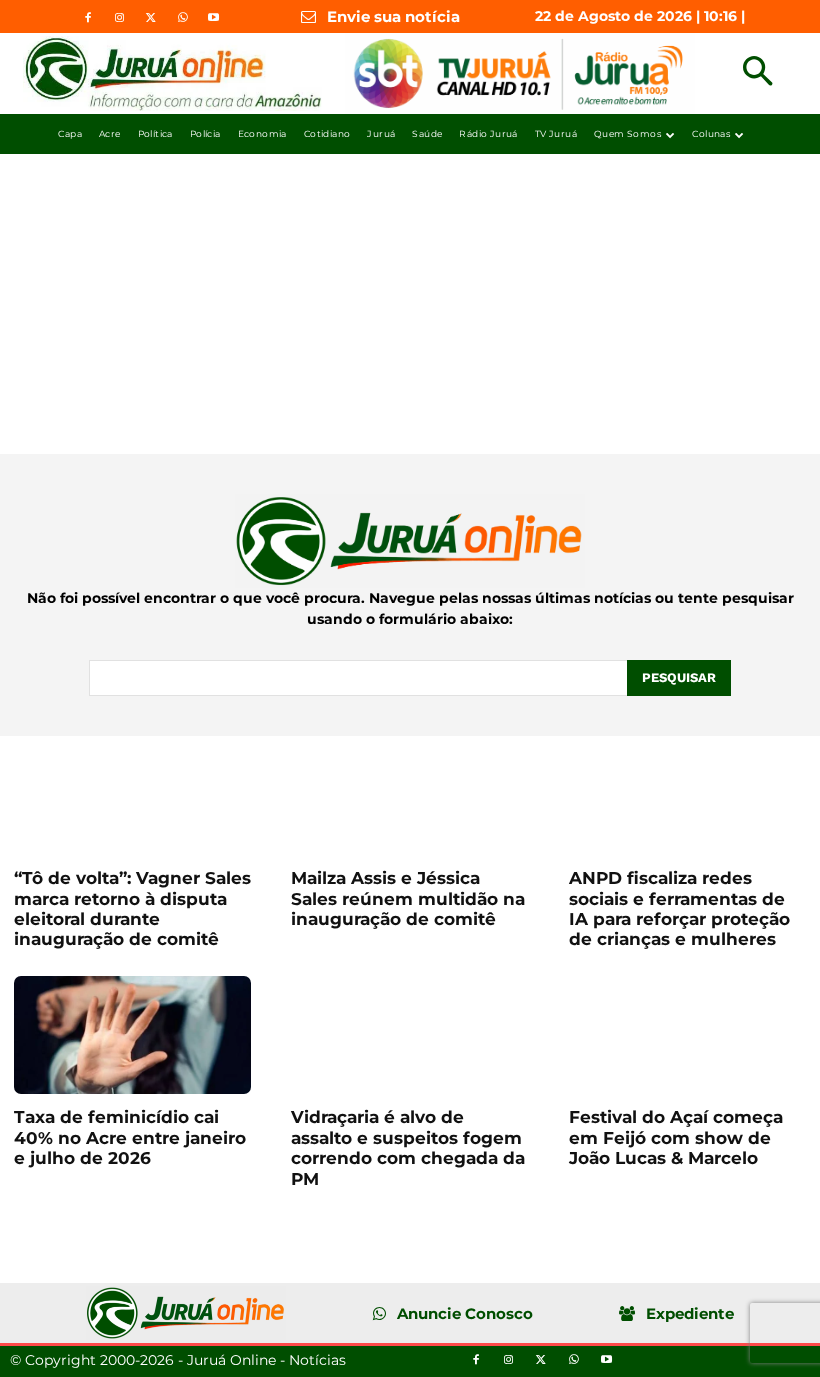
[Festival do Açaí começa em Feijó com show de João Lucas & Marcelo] (687, 1035)
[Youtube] (213, 18)
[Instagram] (119, 18)
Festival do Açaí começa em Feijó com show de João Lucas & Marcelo (676, 1137)
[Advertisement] (410, 304)
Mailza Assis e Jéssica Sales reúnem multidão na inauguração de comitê (408, 898)
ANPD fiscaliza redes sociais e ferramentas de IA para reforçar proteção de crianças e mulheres (679, 908)
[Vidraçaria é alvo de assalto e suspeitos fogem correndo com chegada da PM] (409, 1035)
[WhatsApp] (182, 18)
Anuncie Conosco (465, 1313)
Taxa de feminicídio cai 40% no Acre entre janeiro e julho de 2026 (130, 1137)
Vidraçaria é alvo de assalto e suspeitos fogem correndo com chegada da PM (408, 1147)
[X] (151, 18)
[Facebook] (88, 18)
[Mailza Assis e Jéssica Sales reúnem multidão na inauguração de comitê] (409, 795)
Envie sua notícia (393, 16)
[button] (757, 73)
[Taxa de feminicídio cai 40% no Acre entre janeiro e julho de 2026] (132, 1035)
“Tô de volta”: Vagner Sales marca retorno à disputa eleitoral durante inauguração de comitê (132, 908)
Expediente (690, 1313)
